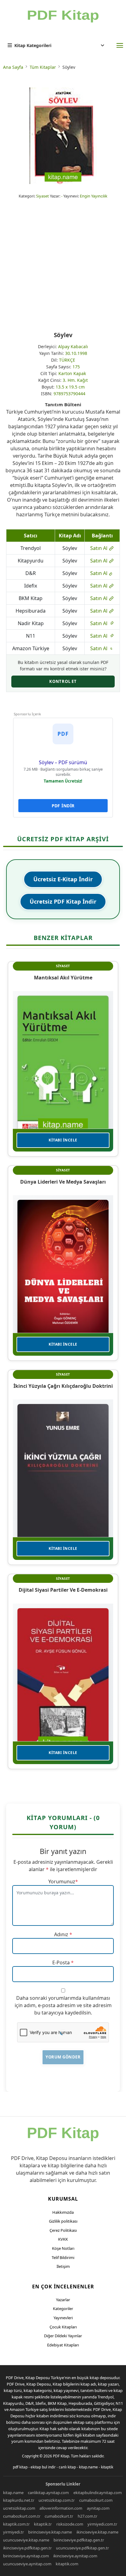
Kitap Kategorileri (33, 45)
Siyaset (43, 196)
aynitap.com (98, 2508)
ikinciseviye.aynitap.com (75, 2556)
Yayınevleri (63, 2318)
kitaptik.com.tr (16, 2524)
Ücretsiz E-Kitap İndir (63, 879)
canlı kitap (67, 2467)
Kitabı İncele (63, 1140)
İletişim (63, 2266)
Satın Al (99, 548)
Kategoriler (63, 2309)
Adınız (61, 1934)
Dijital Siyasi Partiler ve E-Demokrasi (63, 1590)
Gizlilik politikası (63, 2221)
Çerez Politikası (63, 2230)
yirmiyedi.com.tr (102, 2524)
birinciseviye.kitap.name (50, 2532)
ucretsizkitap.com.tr (57, 2500)
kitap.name (88, 2467)
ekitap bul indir (43, 2467)
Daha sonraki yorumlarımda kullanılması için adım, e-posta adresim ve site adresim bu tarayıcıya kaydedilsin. (63, 2005)
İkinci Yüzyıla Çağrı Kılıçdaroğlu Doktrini (63, 1386)
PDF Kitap (61, 2456)
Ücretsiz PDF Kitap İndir (63, 901)
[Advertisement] (63, 265)
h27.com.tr (87, 2516)
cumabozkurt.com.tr (22, 2516)
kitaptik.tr (43, 2524)
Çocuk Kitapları (63, 2327)
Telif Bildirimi (63, 2257)
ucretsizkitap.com (19, 2508)
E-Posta (61, 1962)
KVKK (63, 2239)
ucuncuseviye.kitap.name (26, 2540)
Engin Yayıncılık (94, 196)
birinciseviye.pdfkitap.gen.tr (79, 2540)
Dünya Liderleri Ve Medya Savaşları (63, 1182)
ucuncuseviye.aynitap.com (27, 2564)
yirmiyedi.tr (13, 2532)
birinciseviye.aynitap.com (26, 2556)
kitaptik (107, 2467)
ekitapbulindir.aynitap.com (98, 2493)
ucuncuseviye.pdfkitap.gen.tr (82, 2548)
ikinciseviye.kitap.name (97, 2532)
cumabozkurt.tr (59, 2516)
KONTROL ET (63, 681)
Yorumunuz (62, 1881)
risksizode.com (70, 2524)
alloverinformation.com (61, 2508)
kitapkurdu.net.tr (19, 2500)
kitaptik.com (67, 2564)
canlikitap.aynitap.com (48, 2493)
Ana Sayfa (13, 67)
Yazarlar (63, 2300)
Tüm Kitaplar (43, 67)
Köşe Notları (63, 2248)
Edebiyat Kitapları (63, 2345)
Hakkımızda (63, 2212)
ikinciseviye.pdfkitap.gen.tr (27, 2548)
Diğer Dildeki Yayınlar (63, 2336)
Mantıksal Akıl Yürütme (63, 978)
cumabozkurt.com (96, 2500)
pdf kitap (20, 2467)
